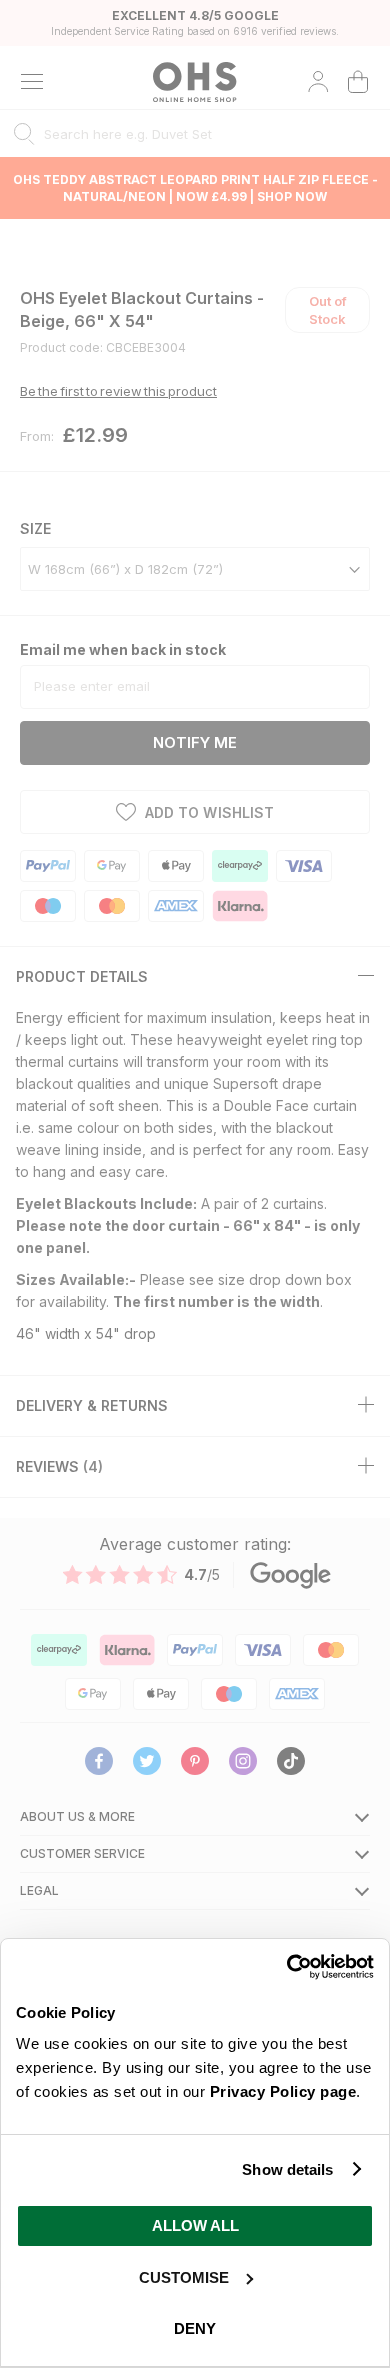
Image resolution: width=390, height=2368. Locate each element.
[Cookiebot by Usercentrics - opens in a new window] (286, 1967)
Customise (184, 2277)
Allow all (195, 2225)
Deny (195, 2328)
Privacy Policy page (283, 2091)
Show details (287, 2169)
